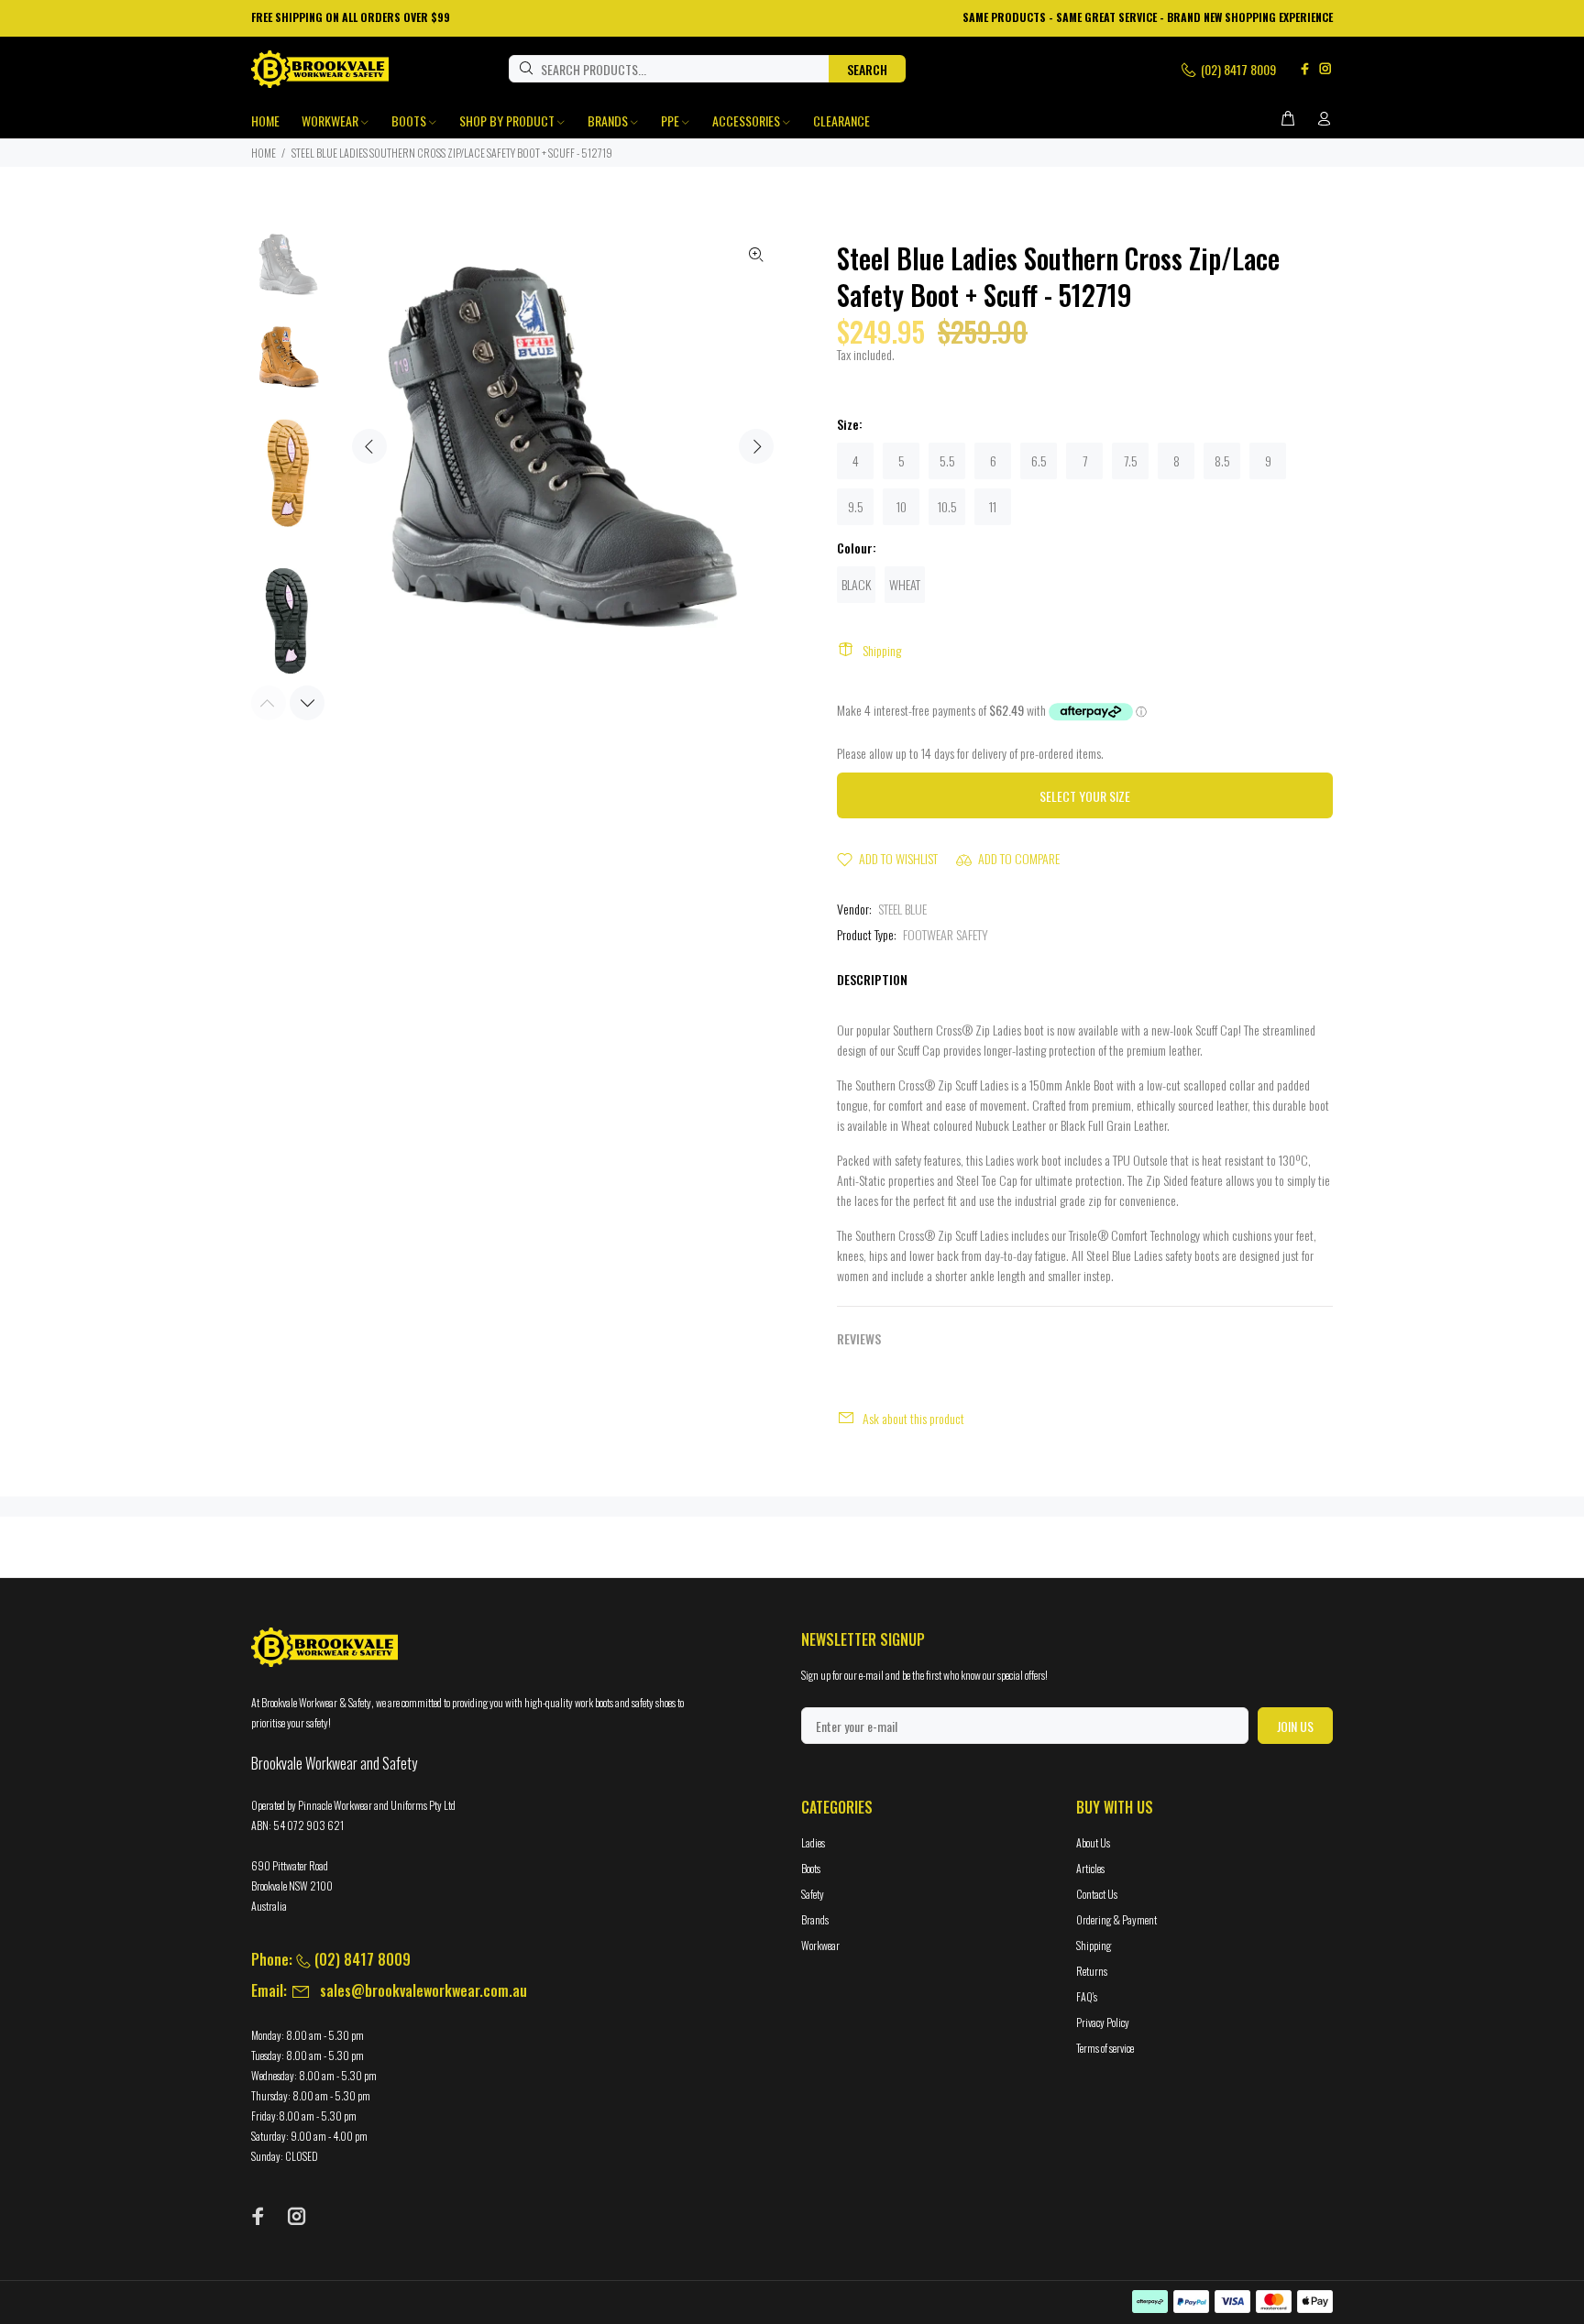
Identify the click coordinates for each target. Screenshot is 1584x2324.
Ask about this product (913, 1418)
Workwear (820, 1945)
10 (902, 506)
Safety (813, 1894)
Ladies (813, 1842)
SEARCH (867, 69)
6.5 (1039, 460)
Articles (1090, 1868)
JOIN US (1295, 1726)
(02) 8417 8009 (1237, 69)
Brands (815, 1919)
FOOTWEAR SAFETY (946, 934)
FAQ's (1087, 1996)
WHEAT (905, 584)
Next (756, 446)
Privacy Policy (1103, 2022)
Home (264, 153)
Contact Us (1097, 1894)
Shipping (882, 650)
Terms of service (1105, 2048)
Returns (1092, 1971)
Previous (369, 446)
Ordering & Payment (1116, 1919)
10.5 (947, 506)
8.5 (1222, 460)
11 (993, 506)
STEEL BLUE (902, 909)
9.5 (856, 506)
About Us (1093, 1842)
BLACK (856, 584)
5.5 (947, 460)
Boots (811, 1868)
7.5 (1131, 460)
